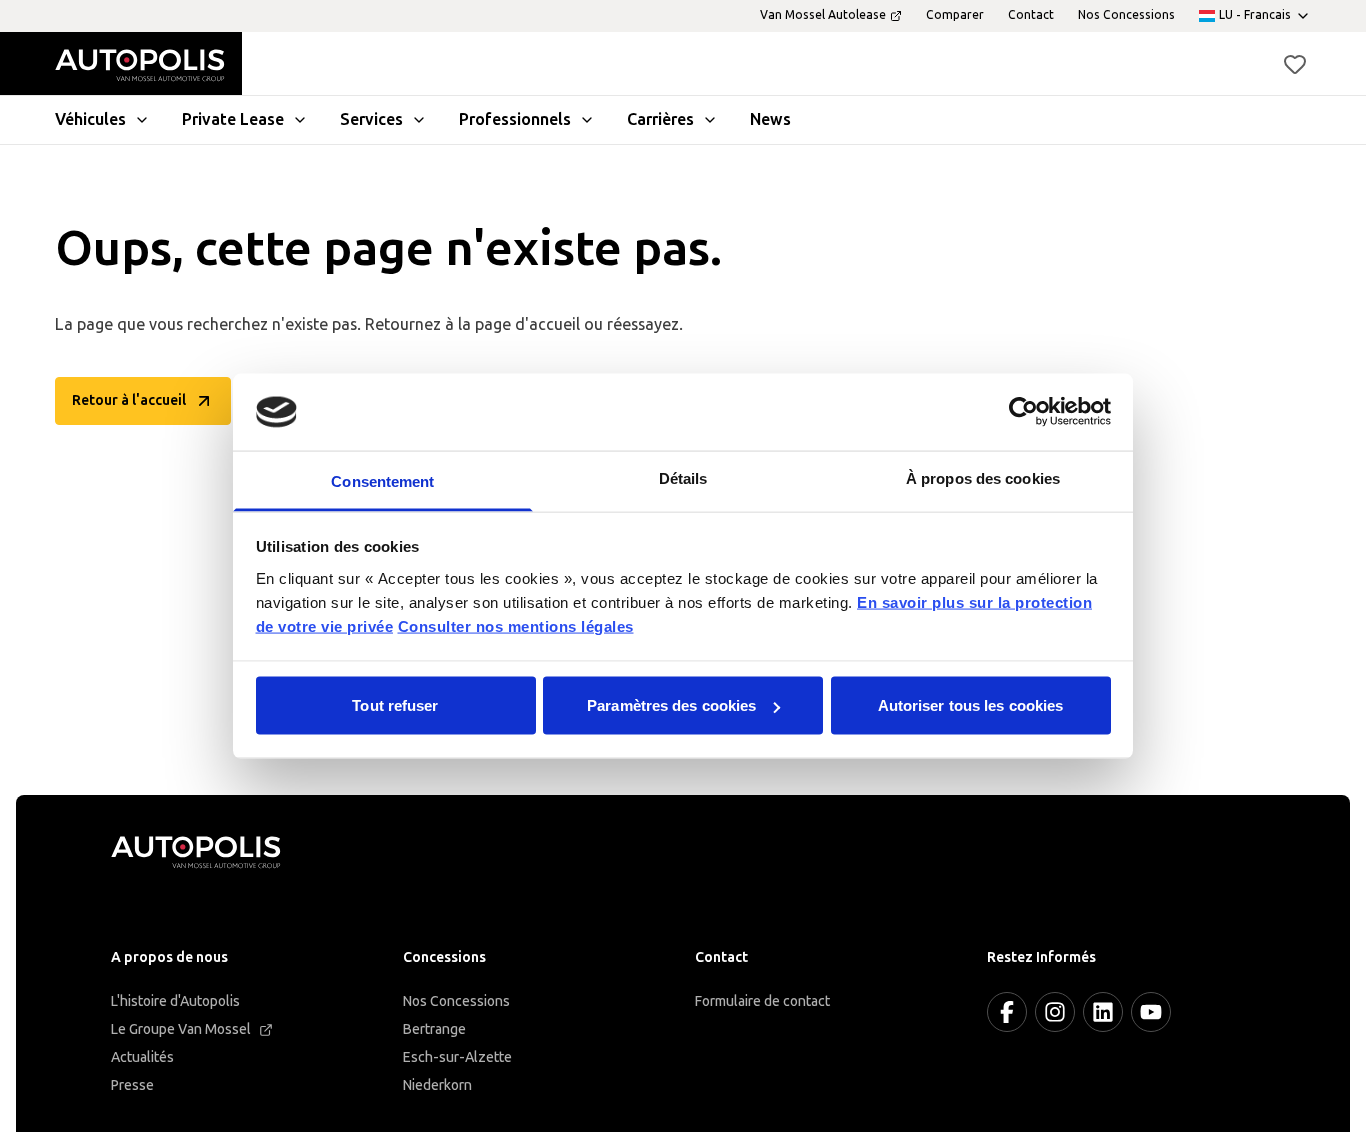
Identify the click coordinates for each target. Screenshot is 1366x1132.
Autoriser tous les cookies (971, 705)
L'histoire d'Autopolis (175, 1001)
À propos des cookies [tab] (983, 477)
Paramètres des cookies (671, 705)
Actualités (142, 1057)
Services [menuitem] (371, 119)
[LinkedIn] (1103, 1012)
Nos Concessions (456, 1001)
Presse (132, 1085)
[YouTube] (1151, 1012)
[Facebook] (1007, 1012)
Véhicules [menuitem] (90, 119)
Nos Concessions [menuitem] (1126, 15)
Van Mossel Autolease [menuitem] (823, 15)
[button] (1295, 64)
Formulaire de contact (762, 1001)
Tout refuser (395, 705)
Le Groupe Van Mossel (181, 1029)
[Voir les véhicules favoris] (1295, 64)
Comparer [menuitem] (955, 15)
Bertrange (434, 1029)
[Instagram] (1055, 1012)
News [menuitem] (770, 119)
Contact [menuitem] (1031, 15)
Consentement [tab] (382, 480)
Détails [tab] (683, 477)
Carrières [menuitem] (660, 119)
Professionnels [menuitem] (515, 119)
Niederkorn (437, 1085)
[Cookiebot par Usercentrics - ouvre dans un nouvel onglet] (1023, 412)
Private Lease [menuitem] (233, 119)
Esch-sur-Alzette (457, 1057)
